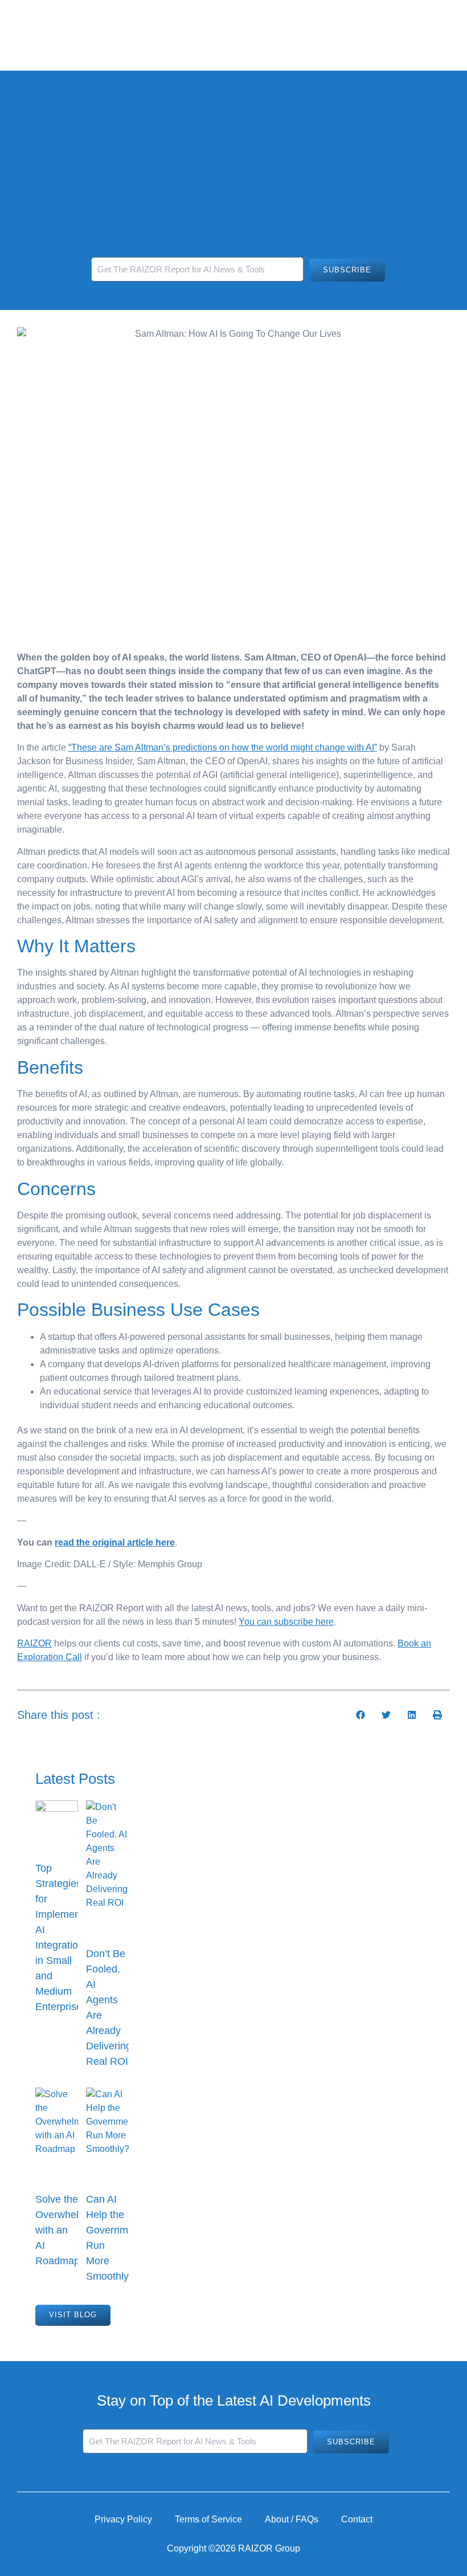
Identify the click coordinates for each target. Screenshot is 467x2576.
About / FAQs (292, 2519)
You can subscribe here (286, 1622)
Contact (357, 2519)
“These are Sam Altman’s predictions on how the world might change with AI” (223, 747)
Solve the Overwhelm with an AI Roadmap (61, 2230)
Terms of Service (208, 2519)
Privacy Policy (123, 2519)
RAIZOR (34, 1643)
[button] (360, 1715)
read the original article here (115, 1542)
